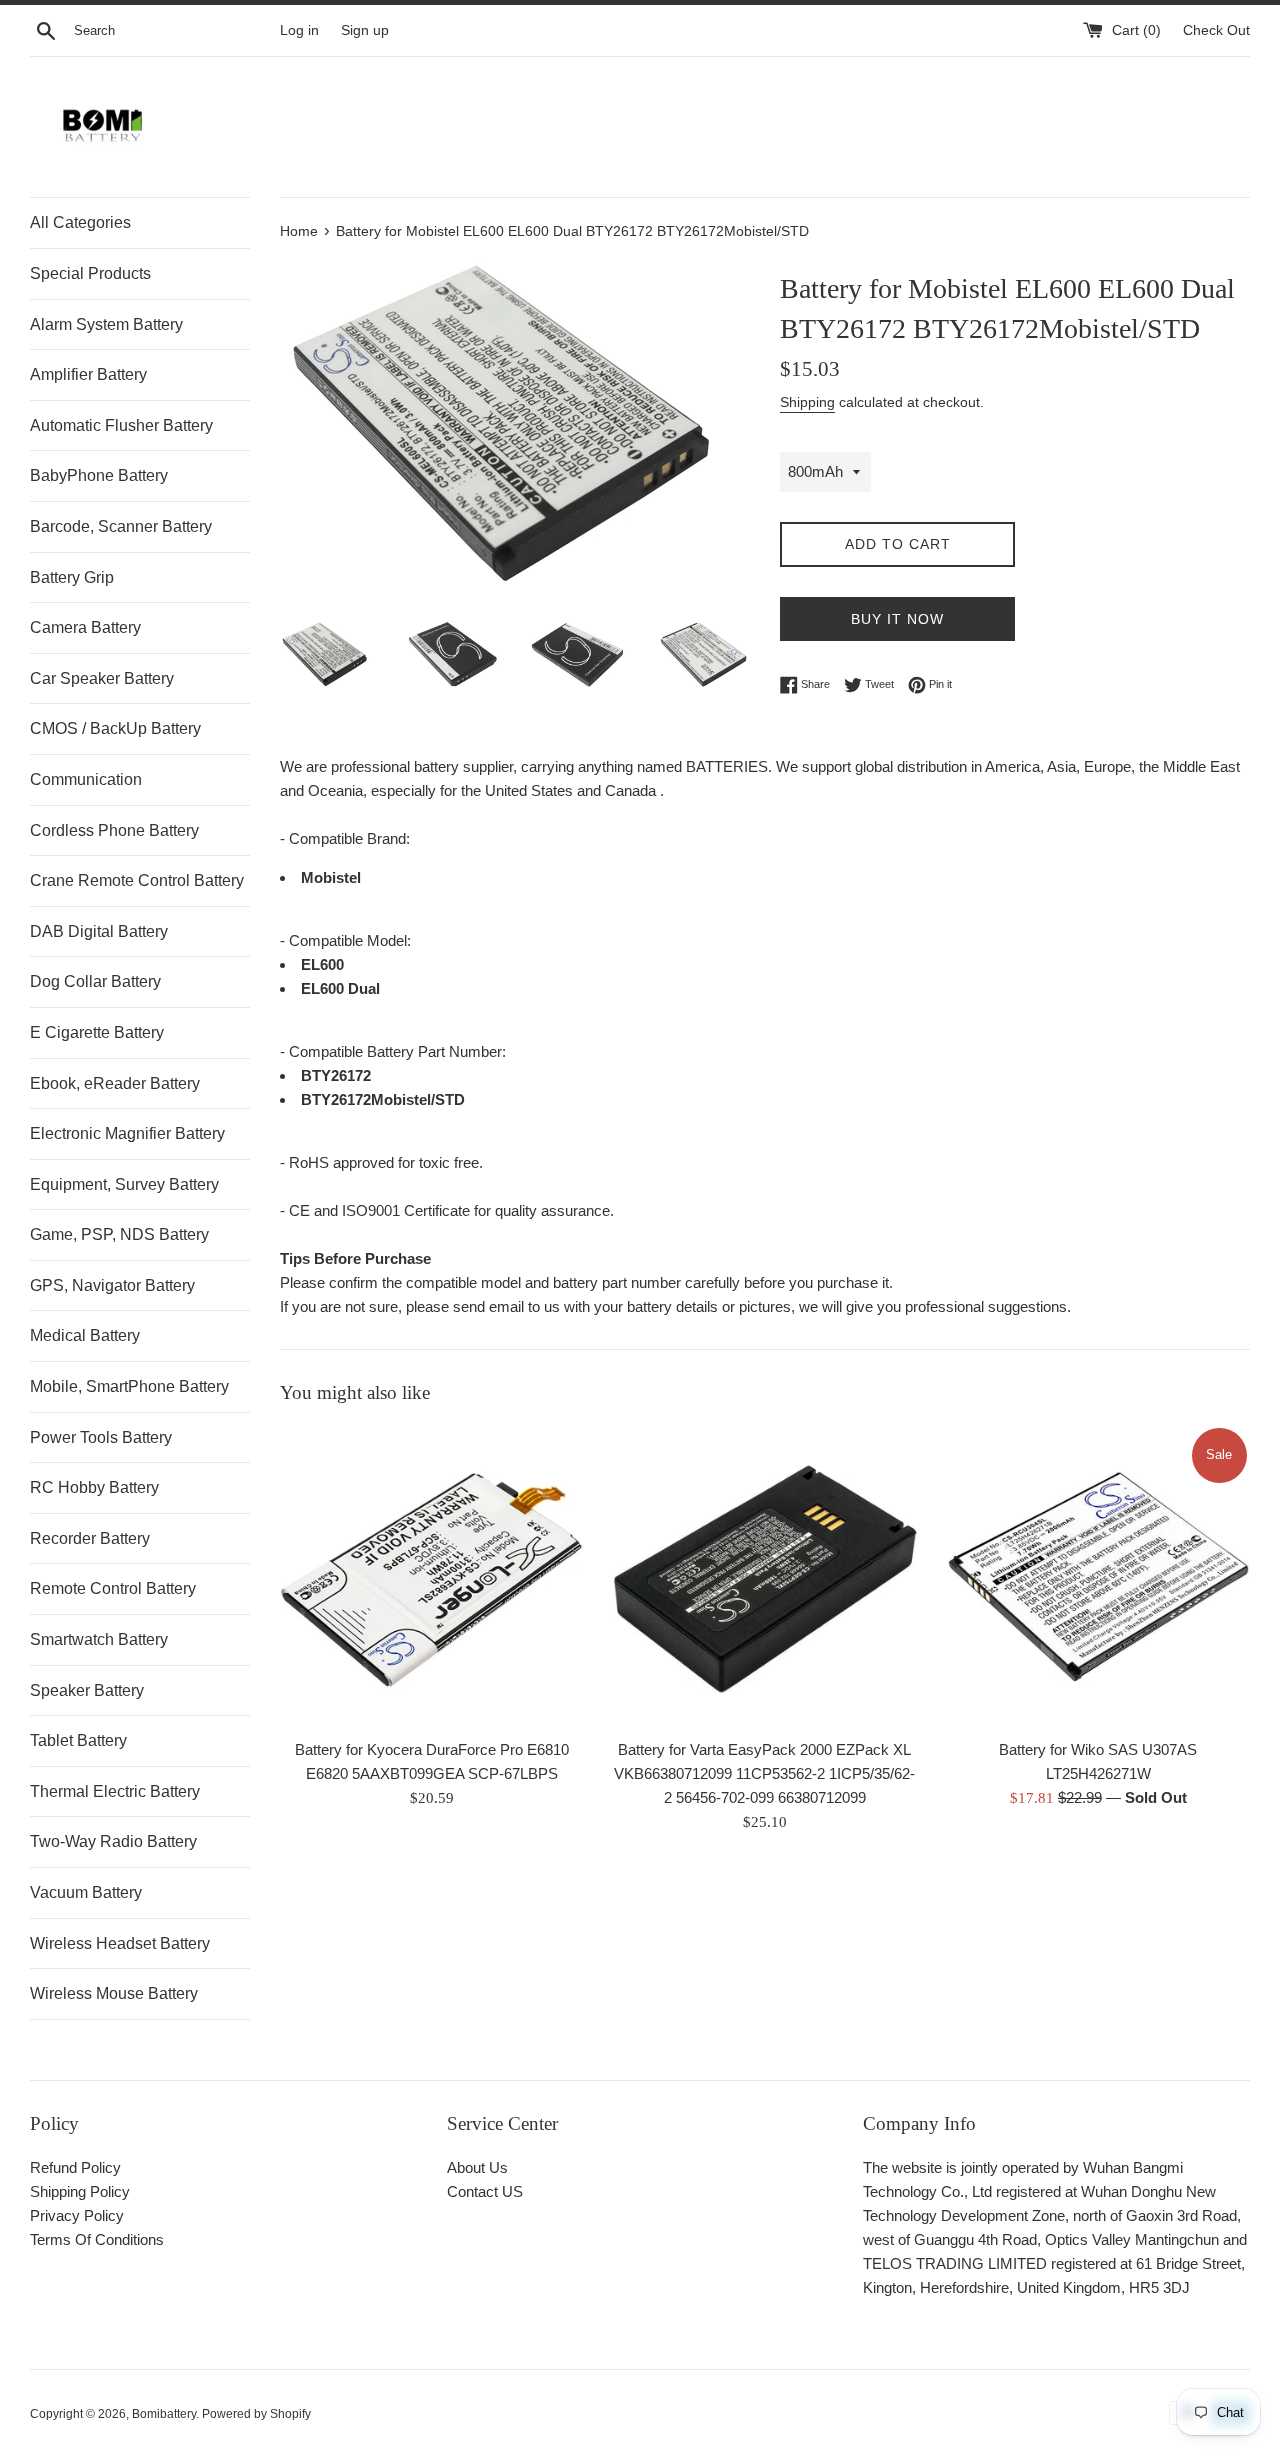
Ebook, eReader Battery (115, 1083)
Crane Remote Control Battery (137, 880)
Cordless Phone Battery (114, 830)
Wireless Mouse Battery (114, 1993)
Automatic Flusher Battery (121, 425)
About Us (477, 2167)
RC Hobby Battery (94, 1487)
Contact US (485, 2191)
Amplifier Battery (88, 374)
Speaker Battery (87, 1690)
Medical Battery (85, 1335)
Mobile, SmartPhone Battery (129, 1386)
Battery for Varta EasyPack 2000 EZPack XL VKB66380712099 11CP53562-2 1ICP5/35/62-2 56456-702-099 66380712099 (764, 1774)
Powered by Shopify (256, 2414)
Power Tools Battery (101, 1437)
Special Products (90, 273)
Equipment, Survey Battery (124, 1184)
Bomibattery (164, 2414)
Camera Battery (85, 627)
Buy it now (897, 619)
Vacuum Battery (86, 1892)
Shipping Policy (80, 2191)
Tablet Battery (78, 1740)
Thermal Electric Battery (115, 1791)
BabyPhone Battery (99, 475)
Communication (86, 779)
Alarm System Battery (106, 324)
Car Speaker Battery (102, 678)
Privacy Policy (77, 2215)
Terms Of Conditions (97, 2239)
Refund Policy (75, 2167)
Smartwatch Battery (99, 1639)
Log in (299, 30)
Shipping (807, 402)
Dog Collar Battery (95, 981)
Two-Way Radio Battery (113, 1841)
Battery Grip (72, 577)
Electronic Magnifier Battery (127, 1133)
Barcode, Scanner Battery (121, 526)
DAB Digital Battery (99, 931)
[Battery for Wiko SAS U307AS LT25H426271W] (1098, 1576)
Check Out (1216, 30)
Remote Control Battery (113, 1588)
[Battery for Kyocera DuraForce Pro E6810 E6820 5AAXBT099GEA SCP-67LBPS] (431, 1576)
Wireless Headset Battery (120, 1943)
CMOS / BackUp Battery (115, 728)
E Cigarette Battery (97, 1032)
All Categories (80, 222)
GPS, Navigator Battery (112, 1285)
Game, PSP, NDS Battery (119, 1234)
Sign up (365, 30)
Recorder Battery (90, 1538)
